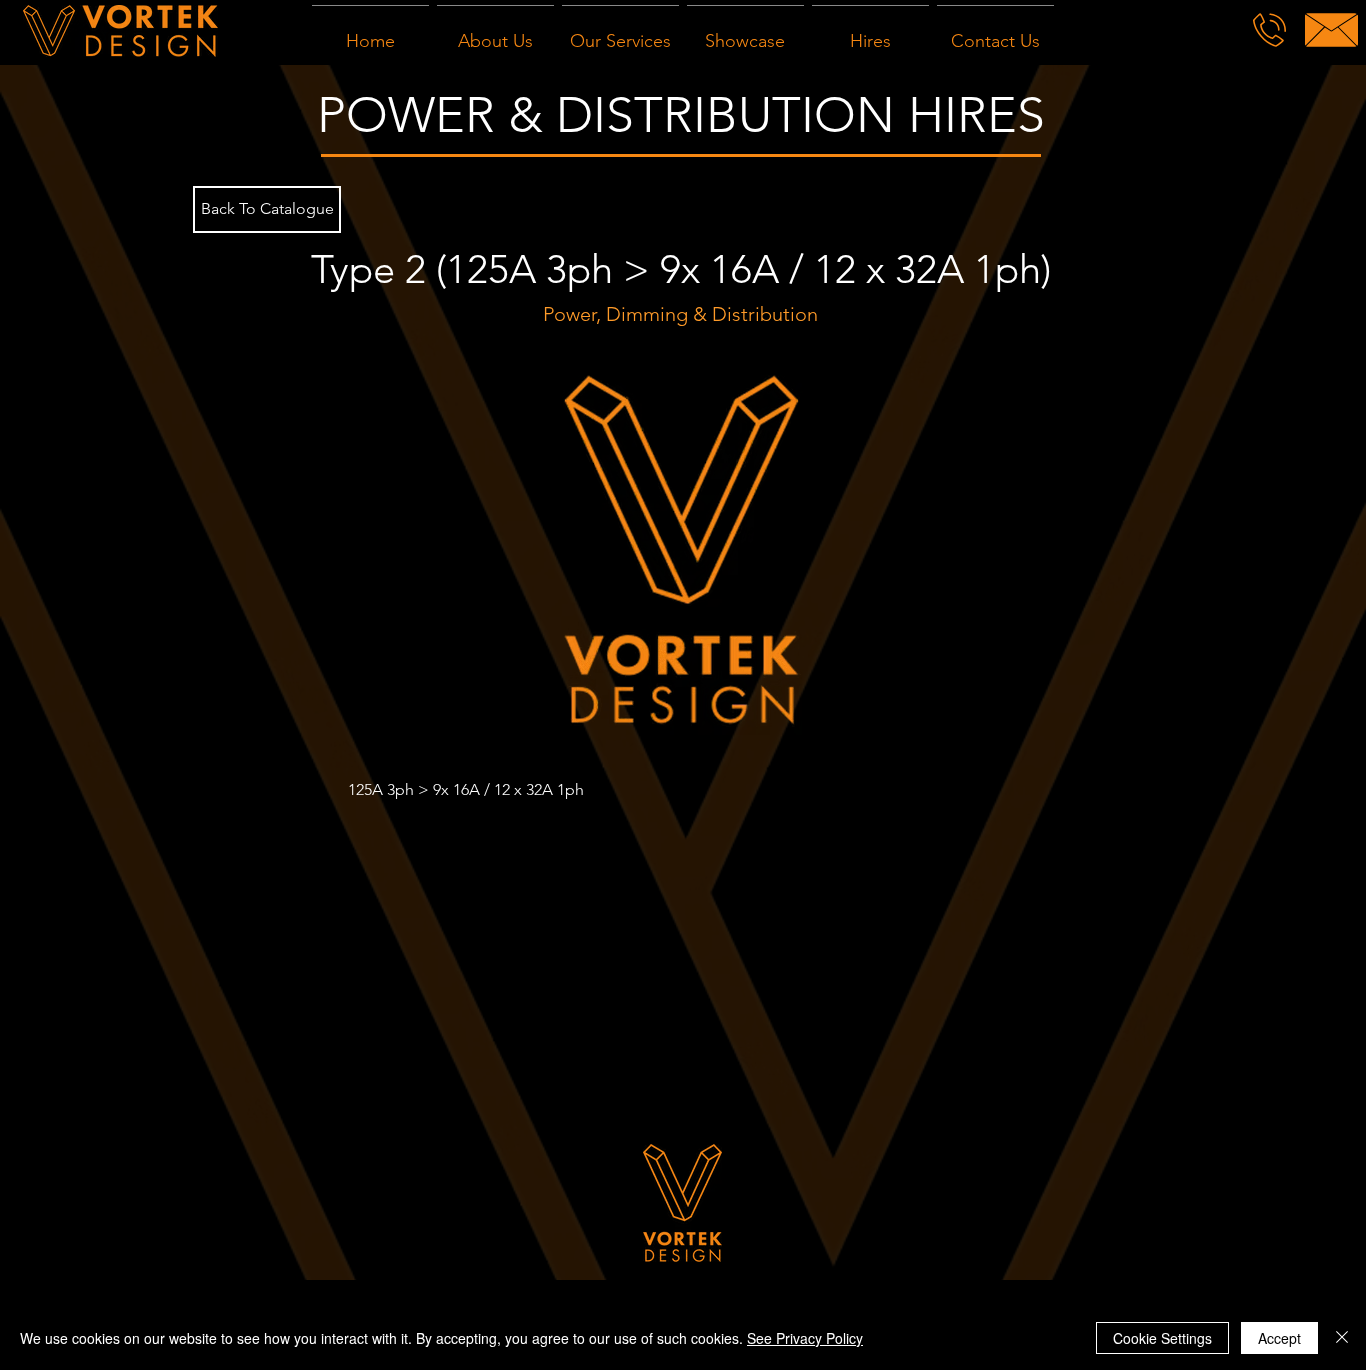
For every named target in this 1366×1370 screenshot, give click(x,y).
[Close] (1342, 1338)
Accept (1279, 1338)
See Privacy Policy (805, 1338)
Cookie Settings (1162, 1338)
